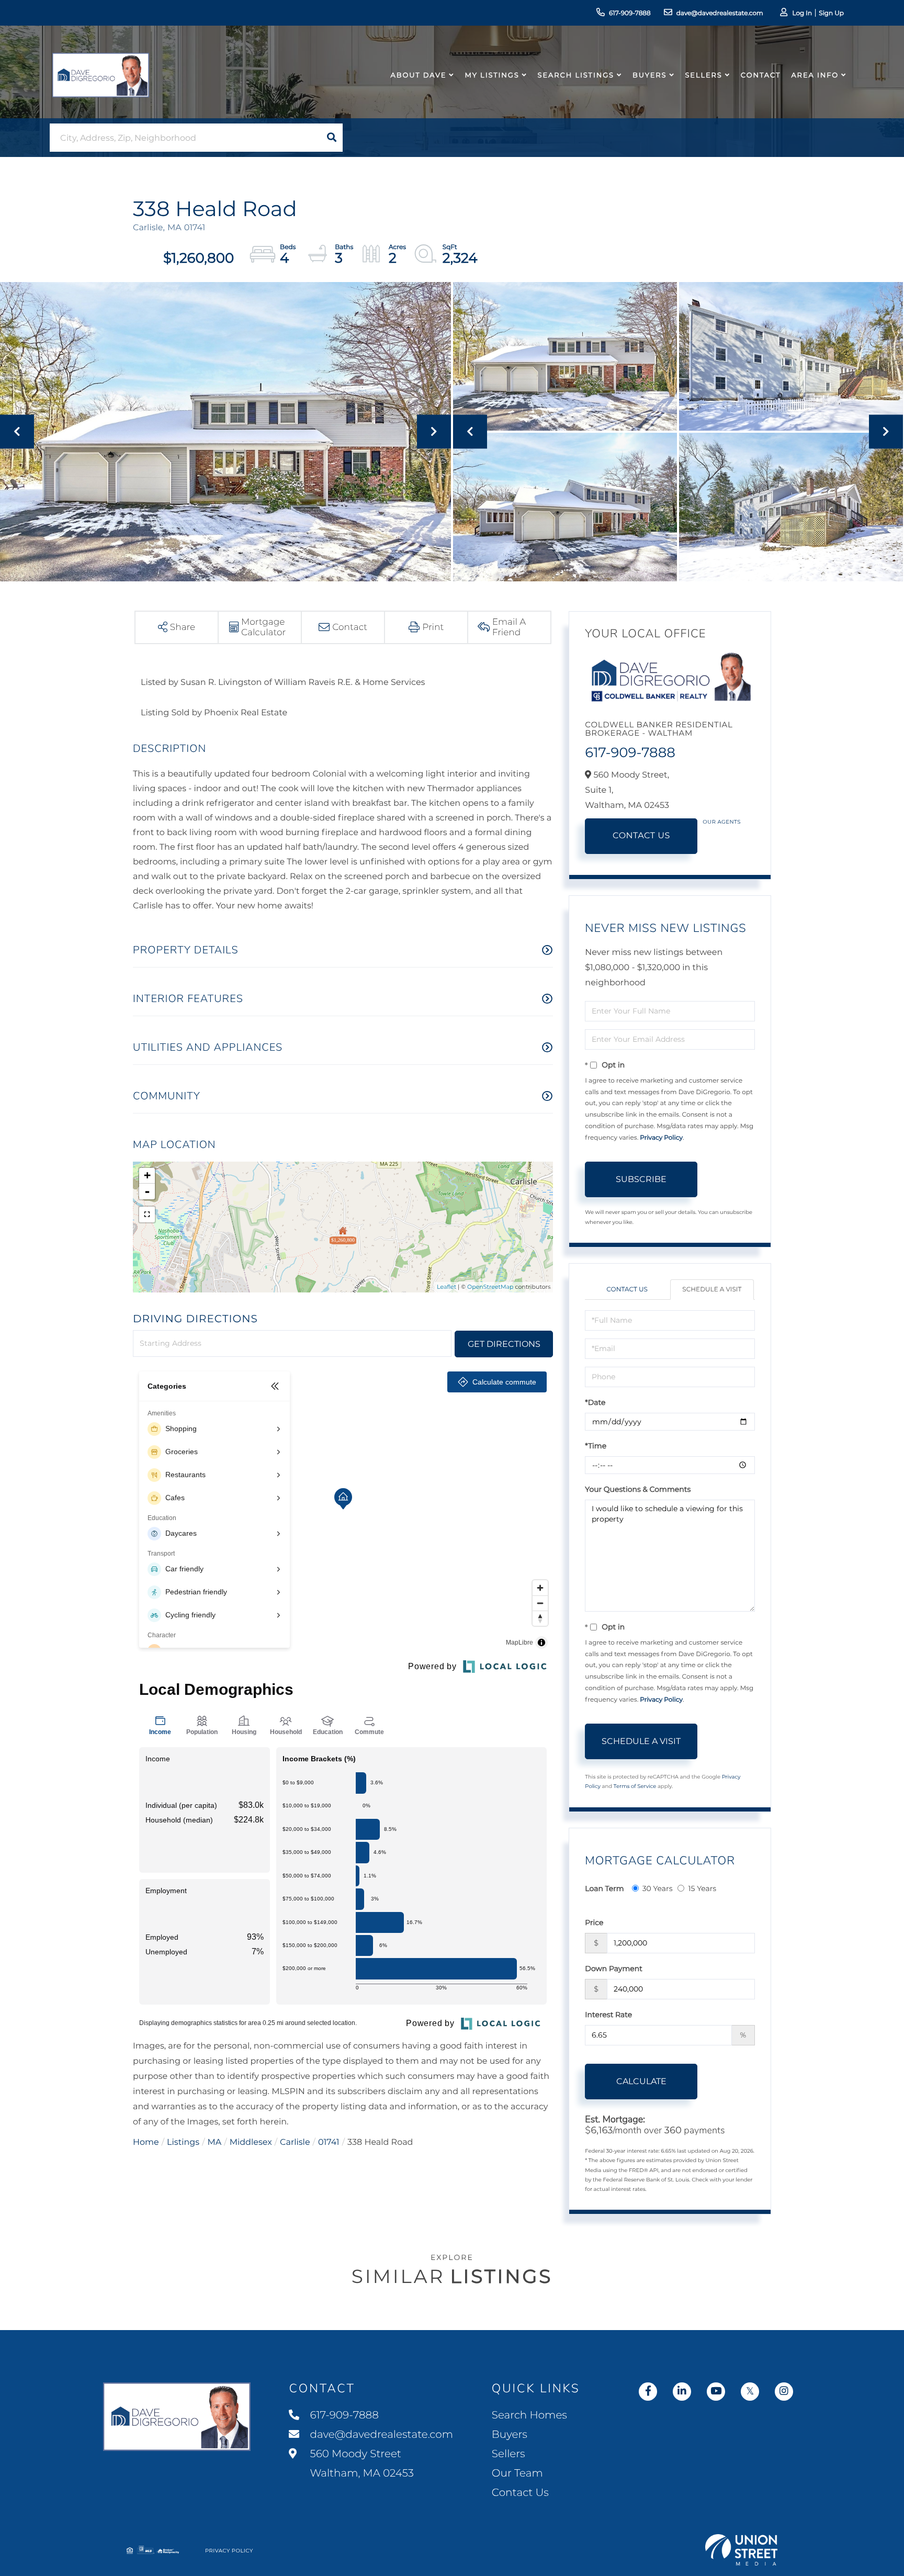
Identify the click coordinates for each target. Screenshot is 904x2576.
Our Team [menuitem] (517, 2473)
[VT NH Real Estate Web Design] (741, 2550)
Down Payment (614, 1968)
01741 (329, 2142)
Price (594, 1922)
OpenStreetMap (490, 1287)
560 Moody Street (360, 2464)
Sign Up (831, 13)
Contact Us (641, 836)
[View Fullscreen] (147, 1214)
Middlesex (251, 2142)
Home (146, 2142)
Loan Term (604, 1888)
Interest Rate (608, 2015)
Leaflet (447, 1287)
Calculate (641, 2081)
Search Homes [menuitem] (529, 2415)
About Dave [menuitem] (419, 75)
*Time (596, 1446)
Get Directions (504, 1344)
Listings (183, 2142)
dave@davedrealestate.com (720, 13)
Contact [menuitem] (761, 75)
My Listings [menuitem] (492, 75)
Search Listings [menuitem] (576, 75)
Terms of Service (635, 1786)
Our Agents (722, 822)
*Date (595, 1402)
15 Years (702, 1888)
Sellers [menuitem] (703, 75)
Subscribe (641, 1179)
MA (215, 2142)
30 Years (658, 1888)
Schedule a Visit (712, 1290)
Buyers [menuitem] (649, 75)
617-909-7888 (630, 13)
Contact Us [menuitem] (520, 2493)
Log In (802, 13)
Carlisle (295, 2142)
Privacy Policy (661, 1138)
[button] (332, 138)
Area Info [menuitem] (815, 75)
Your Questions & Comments (638, 1489)
